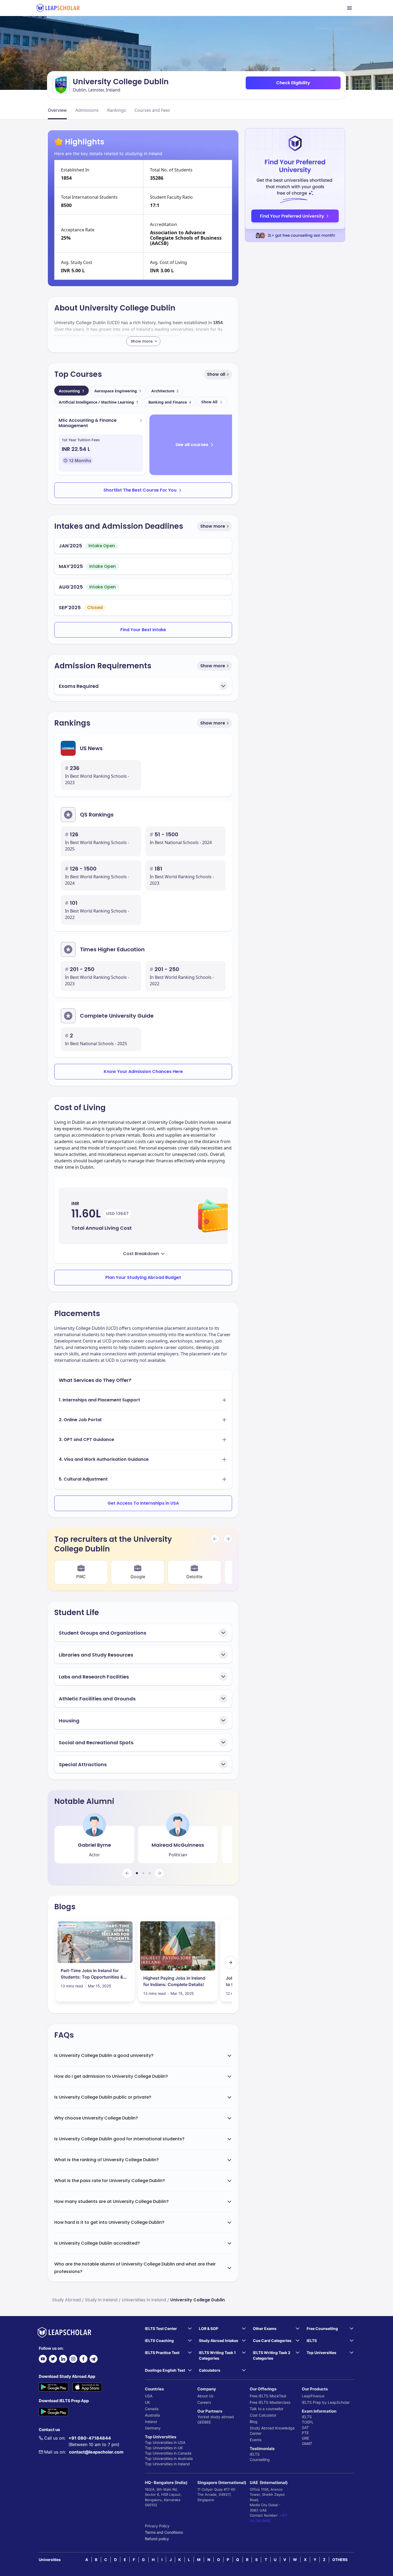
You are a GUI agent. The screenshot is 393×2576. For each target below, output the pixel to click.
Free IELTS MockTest (268, 2396)
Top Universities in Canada (168, 2453)
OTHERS (340, 2560)
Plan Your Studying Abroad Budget (143, 1277)
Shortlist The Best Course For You (140, 490)
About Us (205, 2396)
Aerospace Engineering (118, 391)
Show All (209, 402)
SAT (305, 2427)
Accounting (72, 391)
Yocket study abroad (216, 2417)
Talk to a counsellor (267, 2409)
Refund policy (157, 2539)
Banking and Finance (170, 402)
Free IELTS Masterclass (270, 2402)
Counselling (260, 2460)
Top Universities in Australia (169, 2458)
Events (256, 2440)
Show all (216, 374)
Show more (213, 526)
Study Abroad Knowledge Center (272, 2431)
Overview (57, 110)
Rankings (117, 110)
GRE (305, 2438)
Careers (204, 2402)
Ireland (151, 2422)
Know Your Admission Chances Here (143, 1072)
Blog (254, 2422)
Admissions (87, 110)
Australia (152, 2415)
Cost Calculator (263, 2415)
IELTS (255, 2454)
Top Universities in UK (164, 2448)
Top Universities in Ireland (167, 2464)
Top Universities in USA (165, 2442)
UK (147, 2402)
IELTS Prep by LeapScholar (326, 2402)
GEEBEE (204, 2422)
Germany (153, 2428)
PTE (305, 2433)
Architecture (165, 391)
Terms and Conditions (164, 2532)
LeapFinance (313, 2396)
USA (149, 2396)
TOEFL (308, 2422)
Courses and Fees (152, 110)
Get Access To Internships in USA (143, 1503)
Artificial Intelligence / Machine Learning (99, 402)
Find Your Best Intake (143, 630)
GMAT (307, 2443)
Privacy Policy (157, 2526)
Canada (152, 2409)
